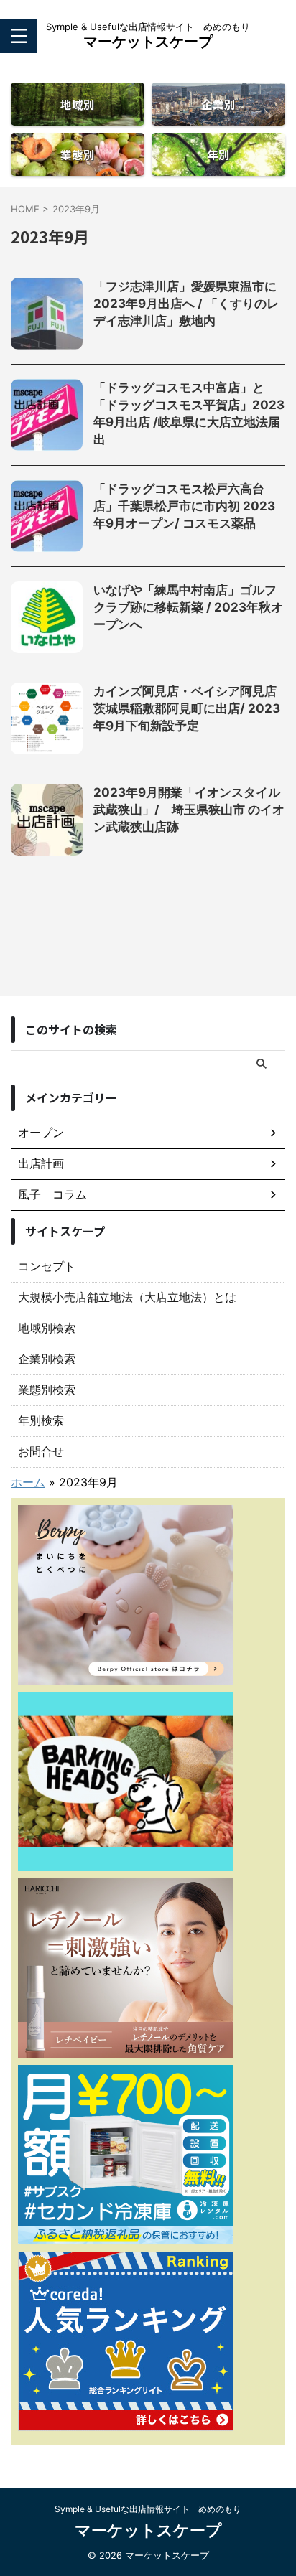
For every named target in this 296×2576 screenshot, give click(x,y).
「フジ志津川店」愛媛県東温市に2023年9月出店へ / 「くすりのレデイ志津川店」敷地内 (186, 304)
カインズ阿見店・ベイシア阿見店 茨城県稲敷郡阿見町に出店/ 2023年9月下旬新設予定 (191, 708)
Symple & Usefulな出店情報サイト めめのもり (148, 2509)
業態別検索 (47, 1390)
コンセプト (47, 1266)
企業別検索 (47, 1359)
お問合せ (41, 1451)
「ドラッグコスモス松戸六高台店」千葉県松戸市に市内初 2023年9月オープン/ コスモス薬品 (184, 506)
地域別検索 (47, 1328)
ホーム (28, 1482)
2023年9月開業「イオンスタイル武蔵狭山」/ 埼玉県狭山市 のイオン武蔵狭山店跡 (189, 810)
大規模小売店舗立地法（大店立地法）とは (127, 1297)
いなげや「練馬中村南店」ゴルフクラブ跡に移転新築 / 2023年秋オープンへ (188, 607)
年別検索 (41, 1420)
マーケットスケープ (148, 42)
